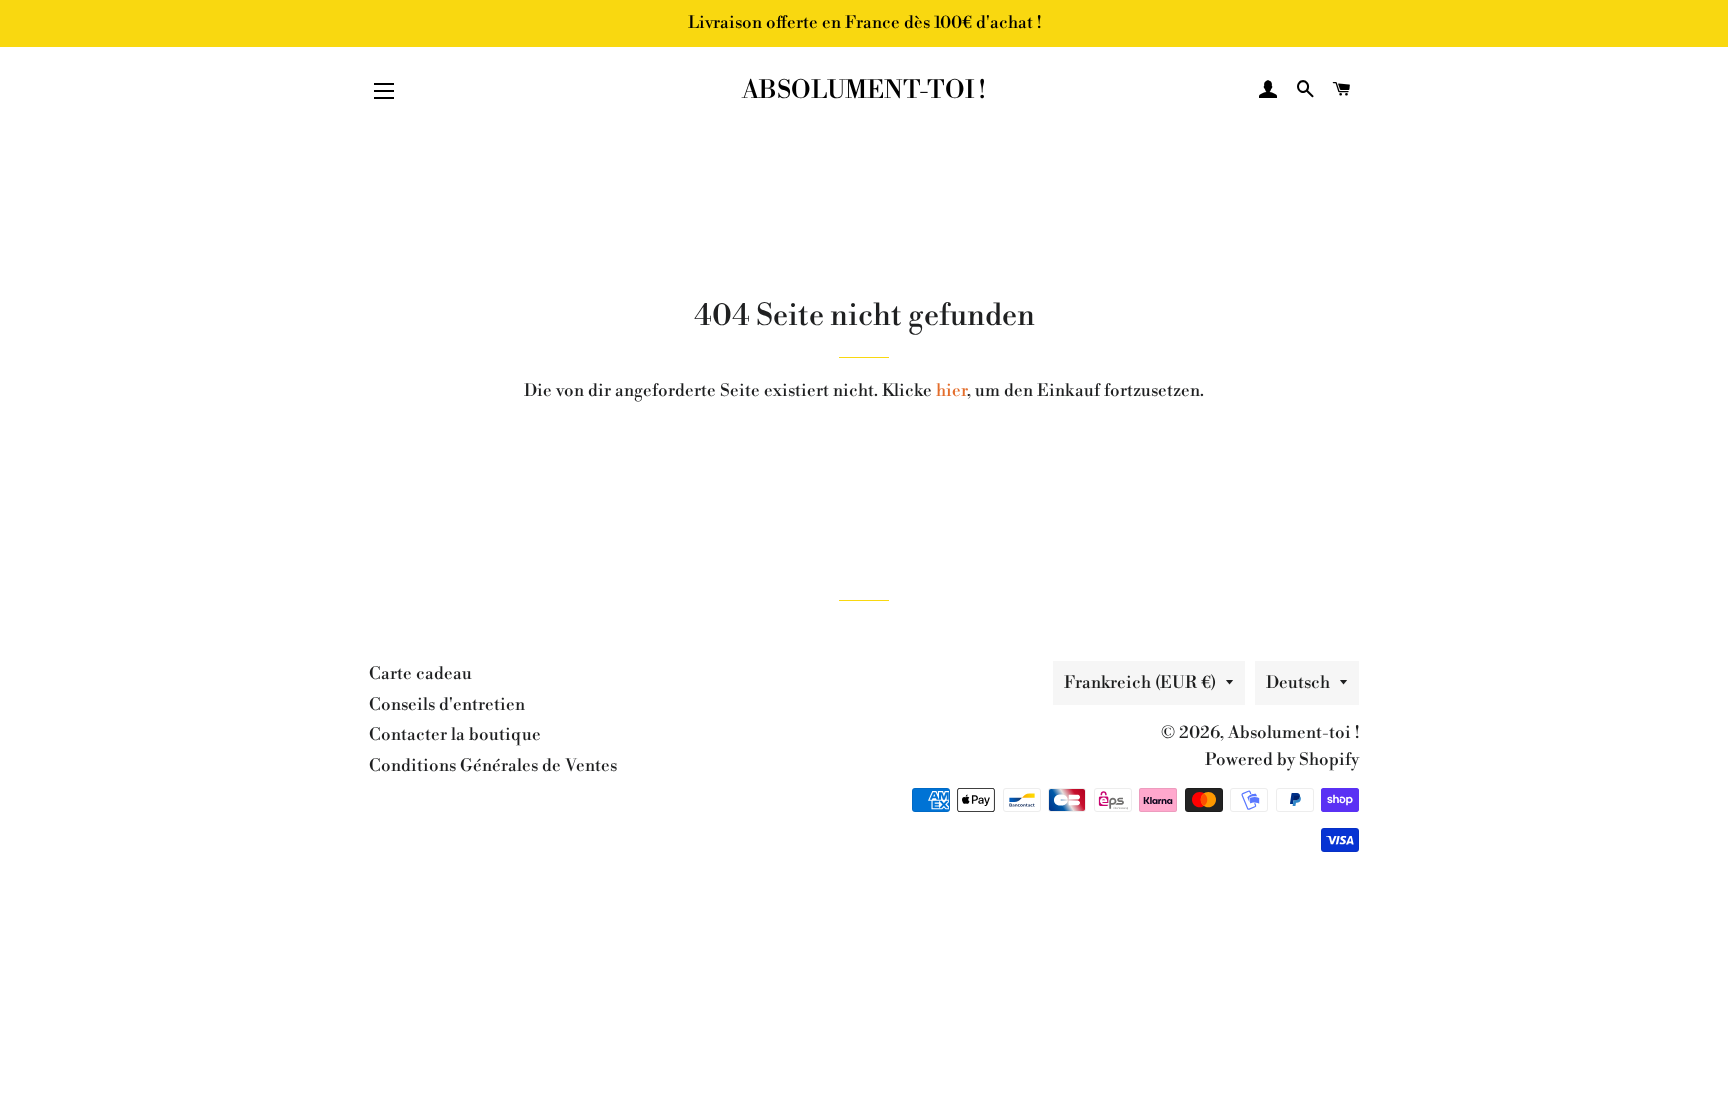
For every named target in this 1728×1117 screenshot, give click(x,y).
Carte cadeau (420, 674)
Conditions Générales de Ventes (493, 766)
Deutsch (1298, 683)
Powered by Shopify (1282, 760)
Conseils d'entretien (447, 705)
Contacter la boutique (455, 735)
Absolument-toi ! (863, 90)
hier (951, 391)
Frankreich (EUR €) (1140, 683)
